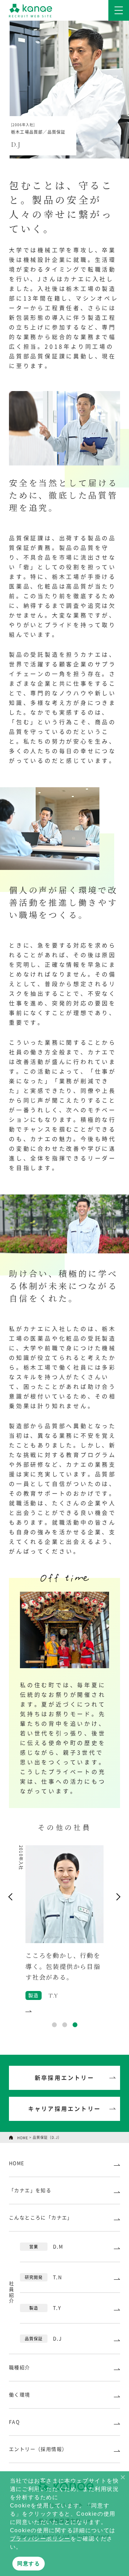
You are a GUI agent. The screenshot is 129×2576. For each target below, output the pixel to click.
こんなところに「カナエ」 (41, 2218)
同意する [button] (29, 2563)
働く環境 (20, 2395)
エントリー (38, 2449)
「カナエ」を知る (30, 2190)
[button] (123, 2476)
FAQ (14, 2422)
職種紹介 (20, 2368)
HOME (23, 2138)
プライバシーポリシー (40, 2539)
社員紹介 (11, 2293)
